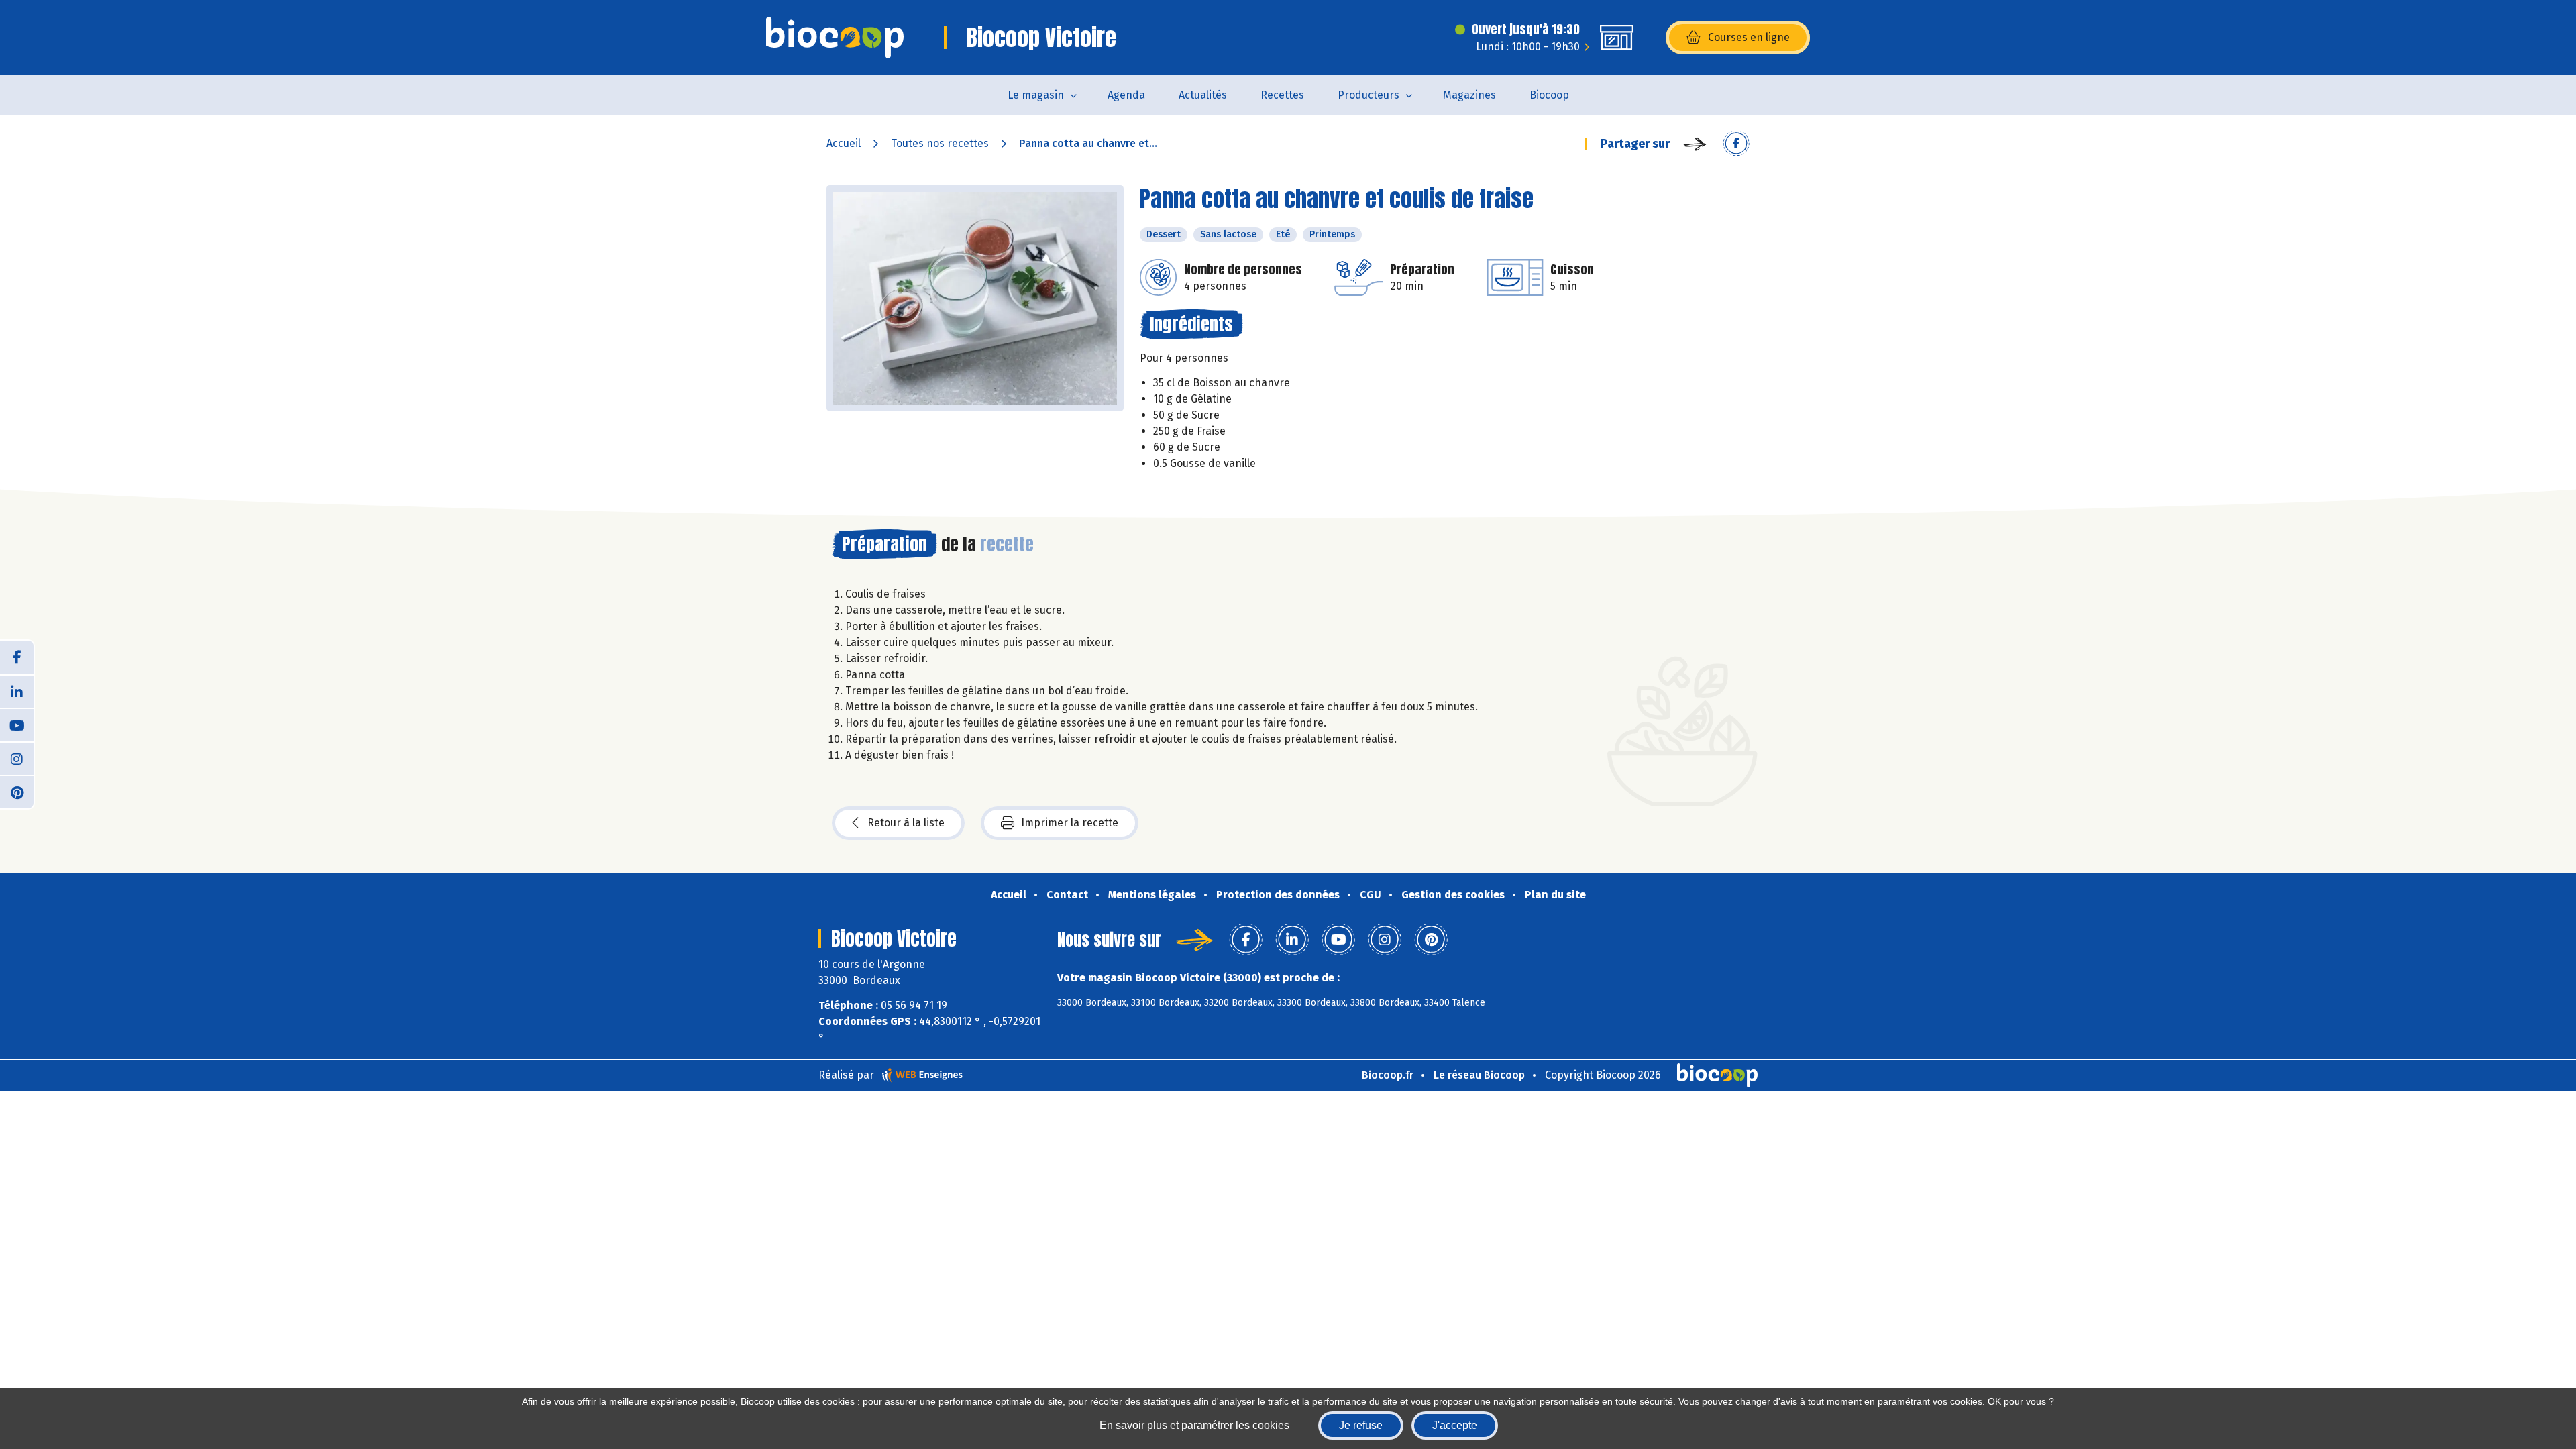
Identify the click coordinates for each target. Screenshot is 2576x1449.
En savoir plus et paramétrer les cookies (1194, 1425)
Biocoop (1549, 95)
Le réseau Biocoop (1479, 1075)
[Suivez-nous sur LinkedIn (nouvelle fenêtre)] (17, 691)
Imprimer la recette (1070, 823)
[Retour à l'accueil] (835, 38)
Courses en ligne (1749, 37)
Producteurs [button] (1368, 95)
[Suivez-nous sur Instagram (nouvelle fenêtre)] (17, 758)
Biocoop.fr (1388, 1075)
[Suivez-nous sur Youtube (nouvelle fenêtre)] (17, 724)
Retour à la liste (906, 823)
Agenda (1126, 95)
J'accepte (1455, 1425)
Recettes (1282, 95)
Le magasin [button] (1036, 95)
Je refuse (1361, 1425)
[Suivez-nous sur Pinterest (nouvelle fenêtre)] (17, 792)
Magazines (1469, 95)
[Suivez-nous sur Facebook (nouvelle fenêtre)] (17, 657)
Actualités (1203, 95)
